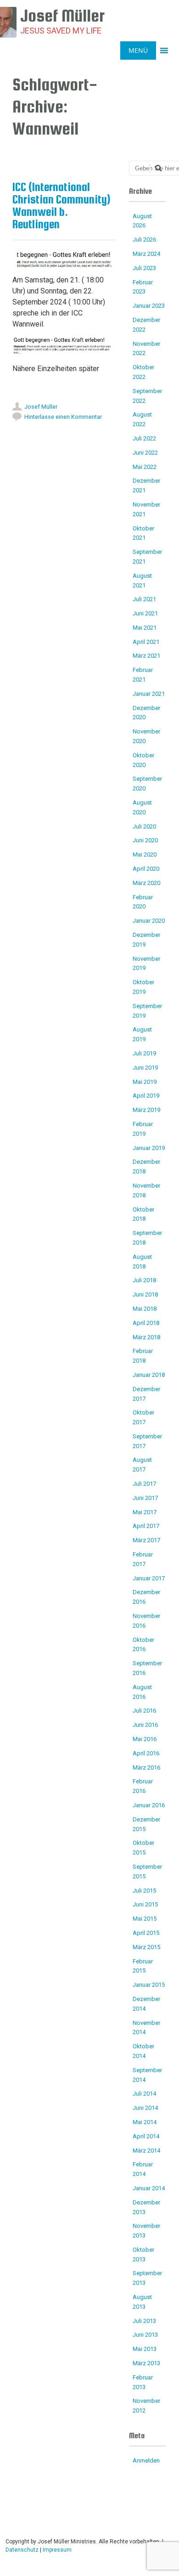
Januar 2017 (149, 1578)
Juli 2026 (144, 240)
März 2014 (146, 2150)
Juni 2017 (145, 1498)
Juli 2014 (144, 2094)
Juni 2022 (145, 453)
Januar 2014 (149, 2188)
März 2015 (146, 1947)
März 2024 (146, 254)
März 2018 (146, 1337)
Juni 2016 (145, 1725)
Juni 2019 (145, 1068)
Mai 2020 (145, 854)
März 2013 (146, 2363)
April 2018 (146, 1323)
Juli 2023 (144, 268)
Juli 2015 (144, 1891)
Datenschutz (22, 2550)
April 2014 (146, 2136)
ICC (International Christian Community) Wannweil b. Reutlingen (62, 206)
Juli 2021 (144, 599)
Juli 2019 (144, 1053)
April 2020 (146, 869)
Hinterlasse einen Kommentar (63, 417)
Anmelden (146, 2460)
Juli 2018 (144, 1280)
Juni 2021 (145, 613)
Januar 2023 (149, 306)
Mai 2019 (145, 1082)
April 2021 (146, 642)
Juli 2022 (144, 438)
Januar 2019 (149, 1148)
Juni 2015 (145, 1904)
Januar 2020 (149, 921)
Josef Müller (41, 407)
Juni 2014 (145, 2108)
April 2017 (146, 1526)
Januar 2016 (149, 1805)
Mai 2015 (145, 1919)
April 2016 (146, 1753)
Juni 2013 (145, 2335)
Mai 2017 (145, 1512)
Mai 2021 (145, 628)
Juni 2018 (145, 1294)
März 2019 (146, 1110)
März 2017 (146, 1540)
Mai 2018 (145, 1309)
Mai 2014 (145, 2122)
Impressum (57, 2550)
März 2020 (146, 883)
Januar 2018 (149, 1375)
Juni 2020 (145, 840)
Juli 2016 (144, 1711)
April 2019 (146, 1096)
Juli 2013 (144, 2321)
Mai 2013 (145, 2349)
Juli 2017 (144, 1484)
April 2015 (146, 1933)
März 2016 (146, 1767)
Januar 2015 (149, 1985)
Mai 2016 (145, 1739)
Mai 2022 (145, 467)
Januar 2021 (149, 694)
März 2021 (146, 656)
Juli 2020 (144, 826)
